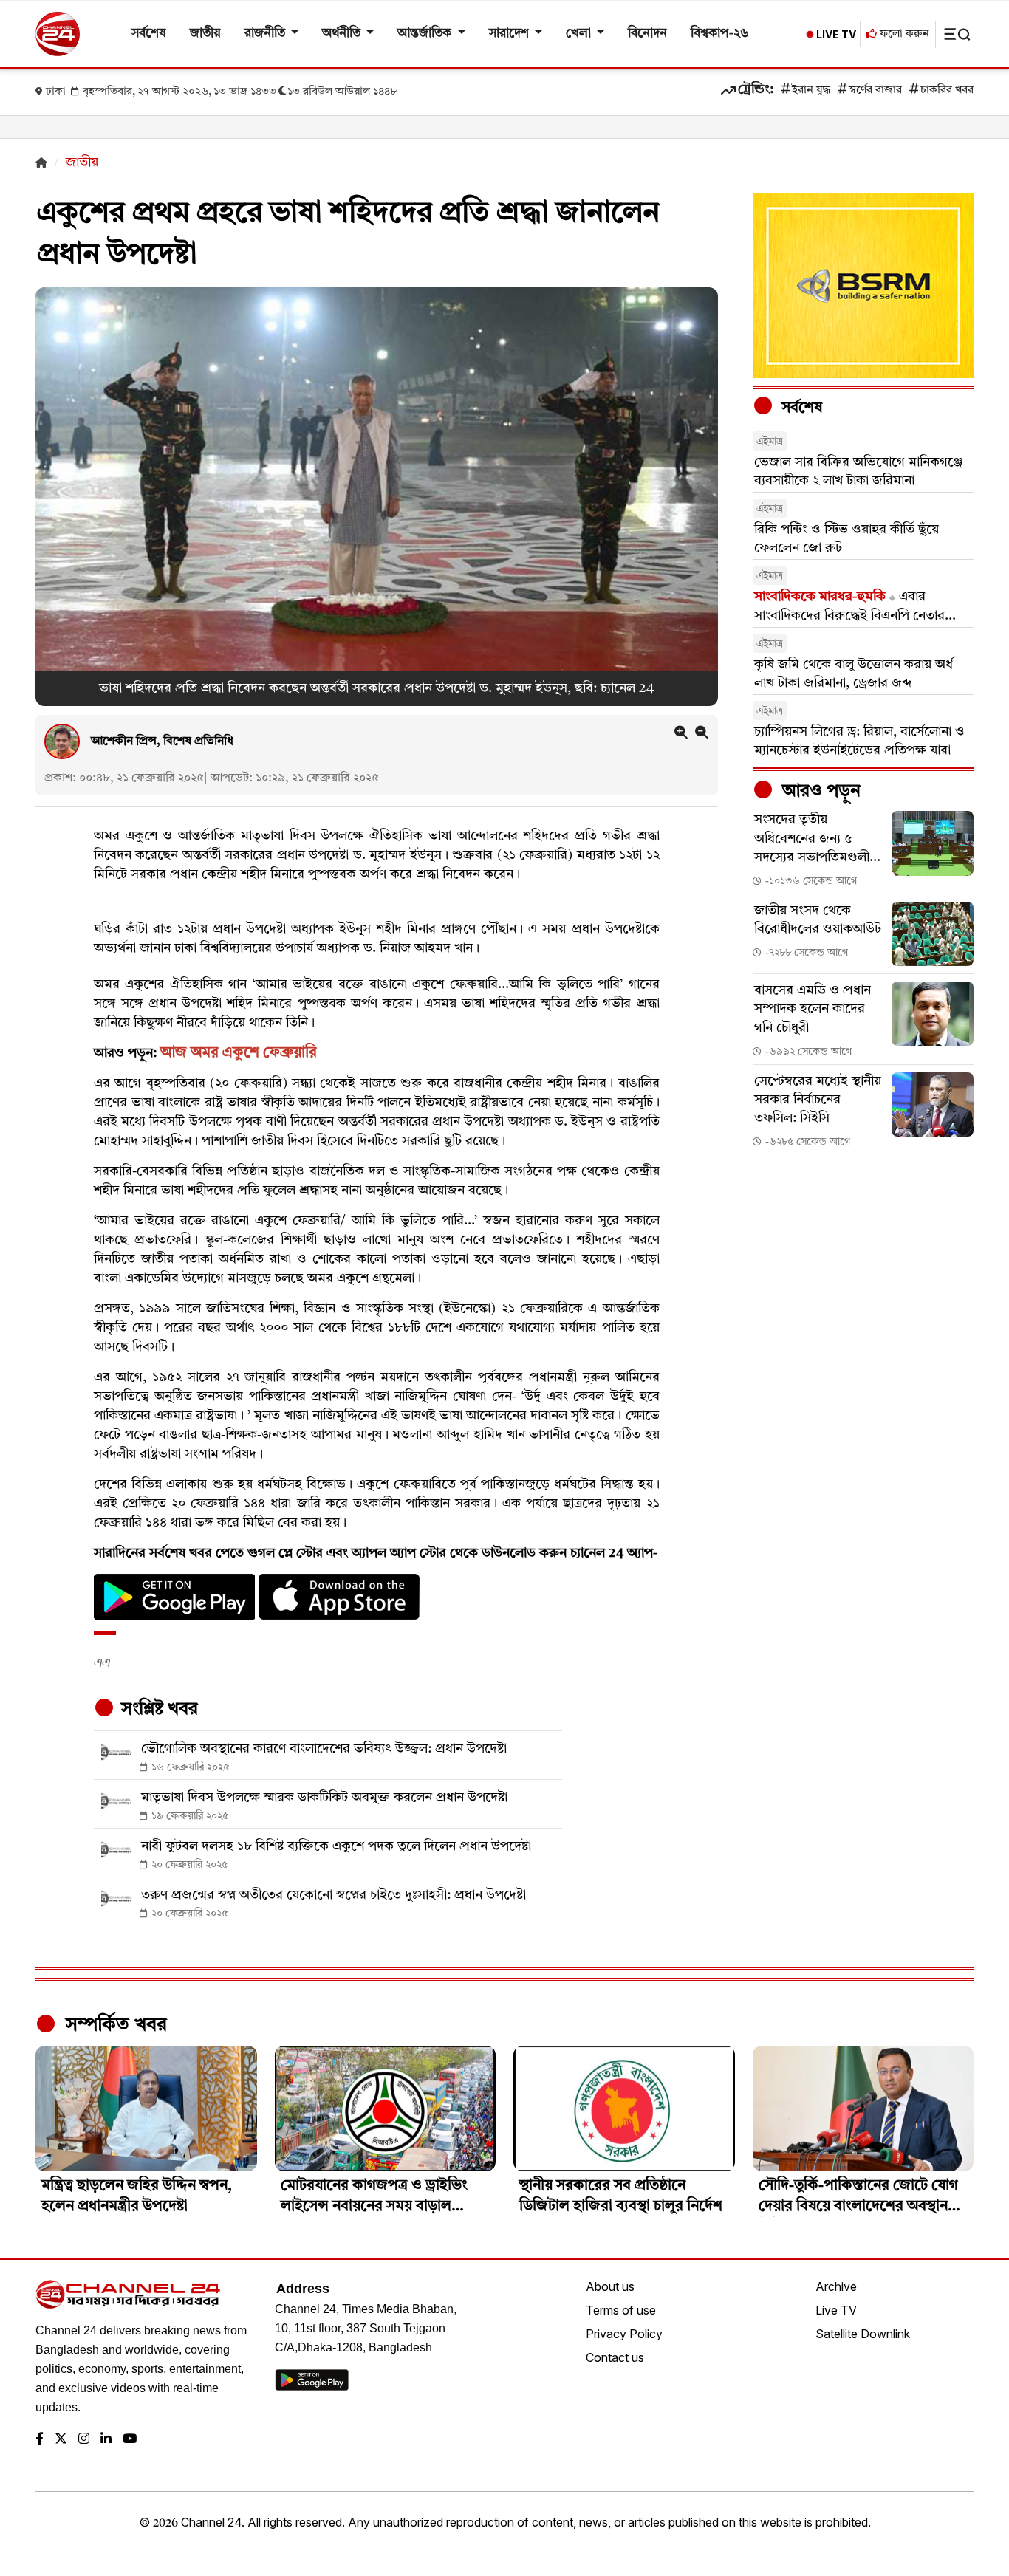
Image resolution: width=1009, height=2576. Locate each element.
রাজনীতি (266, 34)
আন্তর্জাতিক (426, 34)
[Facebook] (40, 2440)
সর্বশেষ (149, 34)
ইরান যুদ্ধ (811, 90)
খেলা (580, 34)
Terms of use (621, 2310)
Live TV (836, 2310)
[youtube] (130, 2440)
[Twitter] (61, 2440)
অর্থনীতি (343, 34)
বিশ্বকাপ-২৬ (720, 34)
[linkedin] (106, 2440)
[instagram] (84, 2440)
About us (610, 2286)
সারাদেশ (510, 34)
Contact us (615, 2357)
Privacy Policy (624, 2334)
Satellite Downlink (863, 2334)
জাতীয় (205, 34)
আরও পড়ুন (819, 792)
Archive (836, 2286)
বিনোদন (647, 34)
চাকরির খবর (947, 90)
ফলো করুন (903, 34)
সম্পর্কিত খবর (114, 2025)
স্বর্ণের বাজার (875, 90)
